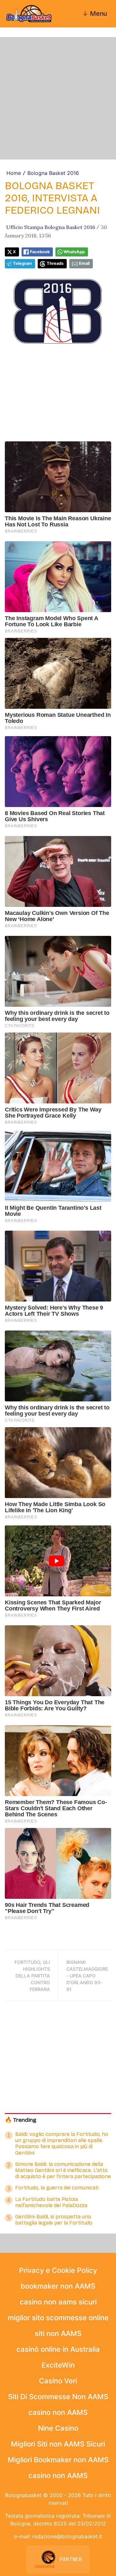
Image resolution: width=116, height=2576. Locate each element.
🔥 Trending (21, 2120)
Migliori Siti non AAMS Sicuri (58, 2444)
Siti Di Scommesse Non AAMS (58, 2397)
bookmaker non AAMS (58, 2286)
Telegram (22, 263)
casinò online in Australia (58, 2349)
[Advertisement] (58, 98)
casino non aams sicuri (58, 2302)
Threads (55, 263)
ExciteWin (58, 2365)
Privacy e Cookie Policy (58, 2270)
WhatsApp (74, 252)
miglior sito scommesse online (58, 2318)
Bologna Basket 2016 (53, 173)
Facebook (40, 252)
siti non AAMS (58, 2333)
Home (14, 173)
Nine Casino (58, 2428)
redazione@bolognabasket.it (67, 2536)
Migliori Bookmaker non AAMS (58, 2460)
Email (84, 263)
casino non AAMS (58, 2412)
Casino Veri (58, 2381)
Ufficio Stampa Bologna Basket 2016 (51, 227)
